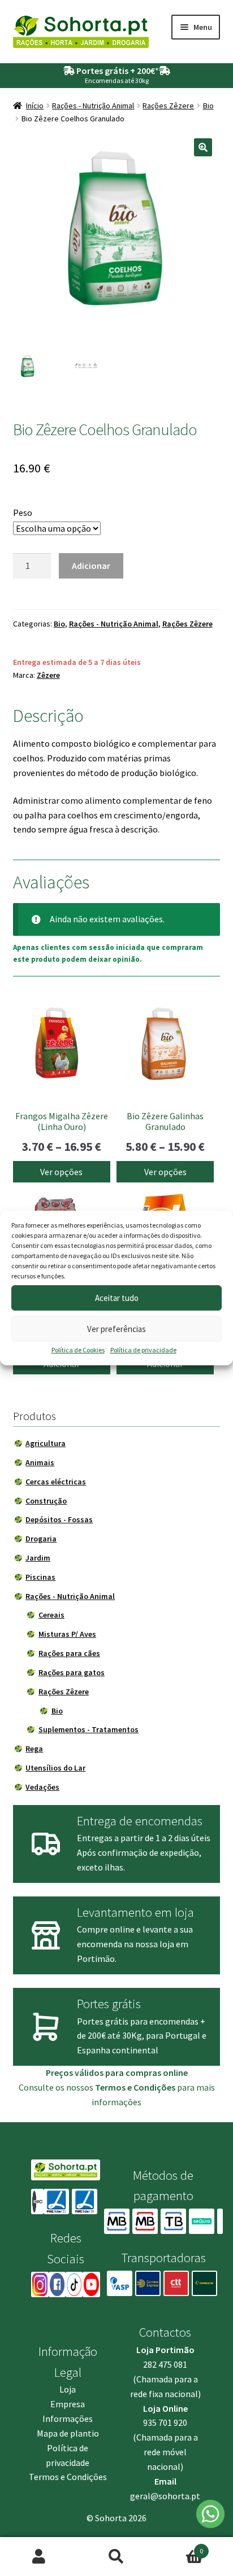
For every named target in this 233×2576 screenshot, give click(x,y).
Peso (23, 512)
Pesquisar (116, 2557)
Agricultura (46, 1443)
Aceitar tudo (117, 1298)
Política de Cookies (78, 1350)
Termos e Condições (68, 2477)
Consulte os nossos (97, 2087)
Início (35, 106)
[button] (203, 147)
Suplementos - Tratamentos (89, 1729)
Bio (208, 106)
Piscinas (40, 1577)
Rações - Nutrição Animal (93, 106)
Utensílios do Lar (55, 1768)
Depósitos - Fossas (59, 1519)
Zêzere (48, 675)
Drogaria (41, 1539)
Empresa (68, 2404)
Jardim (38, 1558)
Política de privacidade (143, 1350)
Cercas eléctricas (56, 1482)
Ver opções (61, 1172)
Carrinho (180, 2547)
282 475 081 (165, 2364)
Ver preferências (116, 1329)
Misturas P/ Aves (67, 1634)
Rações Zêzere (168, 106)
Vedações (42, 1787)
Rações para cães (69, 1653)
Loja (68, 2389)
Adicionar (91, 566)
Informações (68, 2419)
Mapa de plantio (68, 2433)
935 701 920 (165, 2422)
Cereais (51, 1615)
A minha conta (39, 2557)
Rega (34, 1749)
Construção (46, 1501)
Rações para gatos (72, 1672)
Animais (40, 1462)
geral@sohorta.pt (165, 2496)
